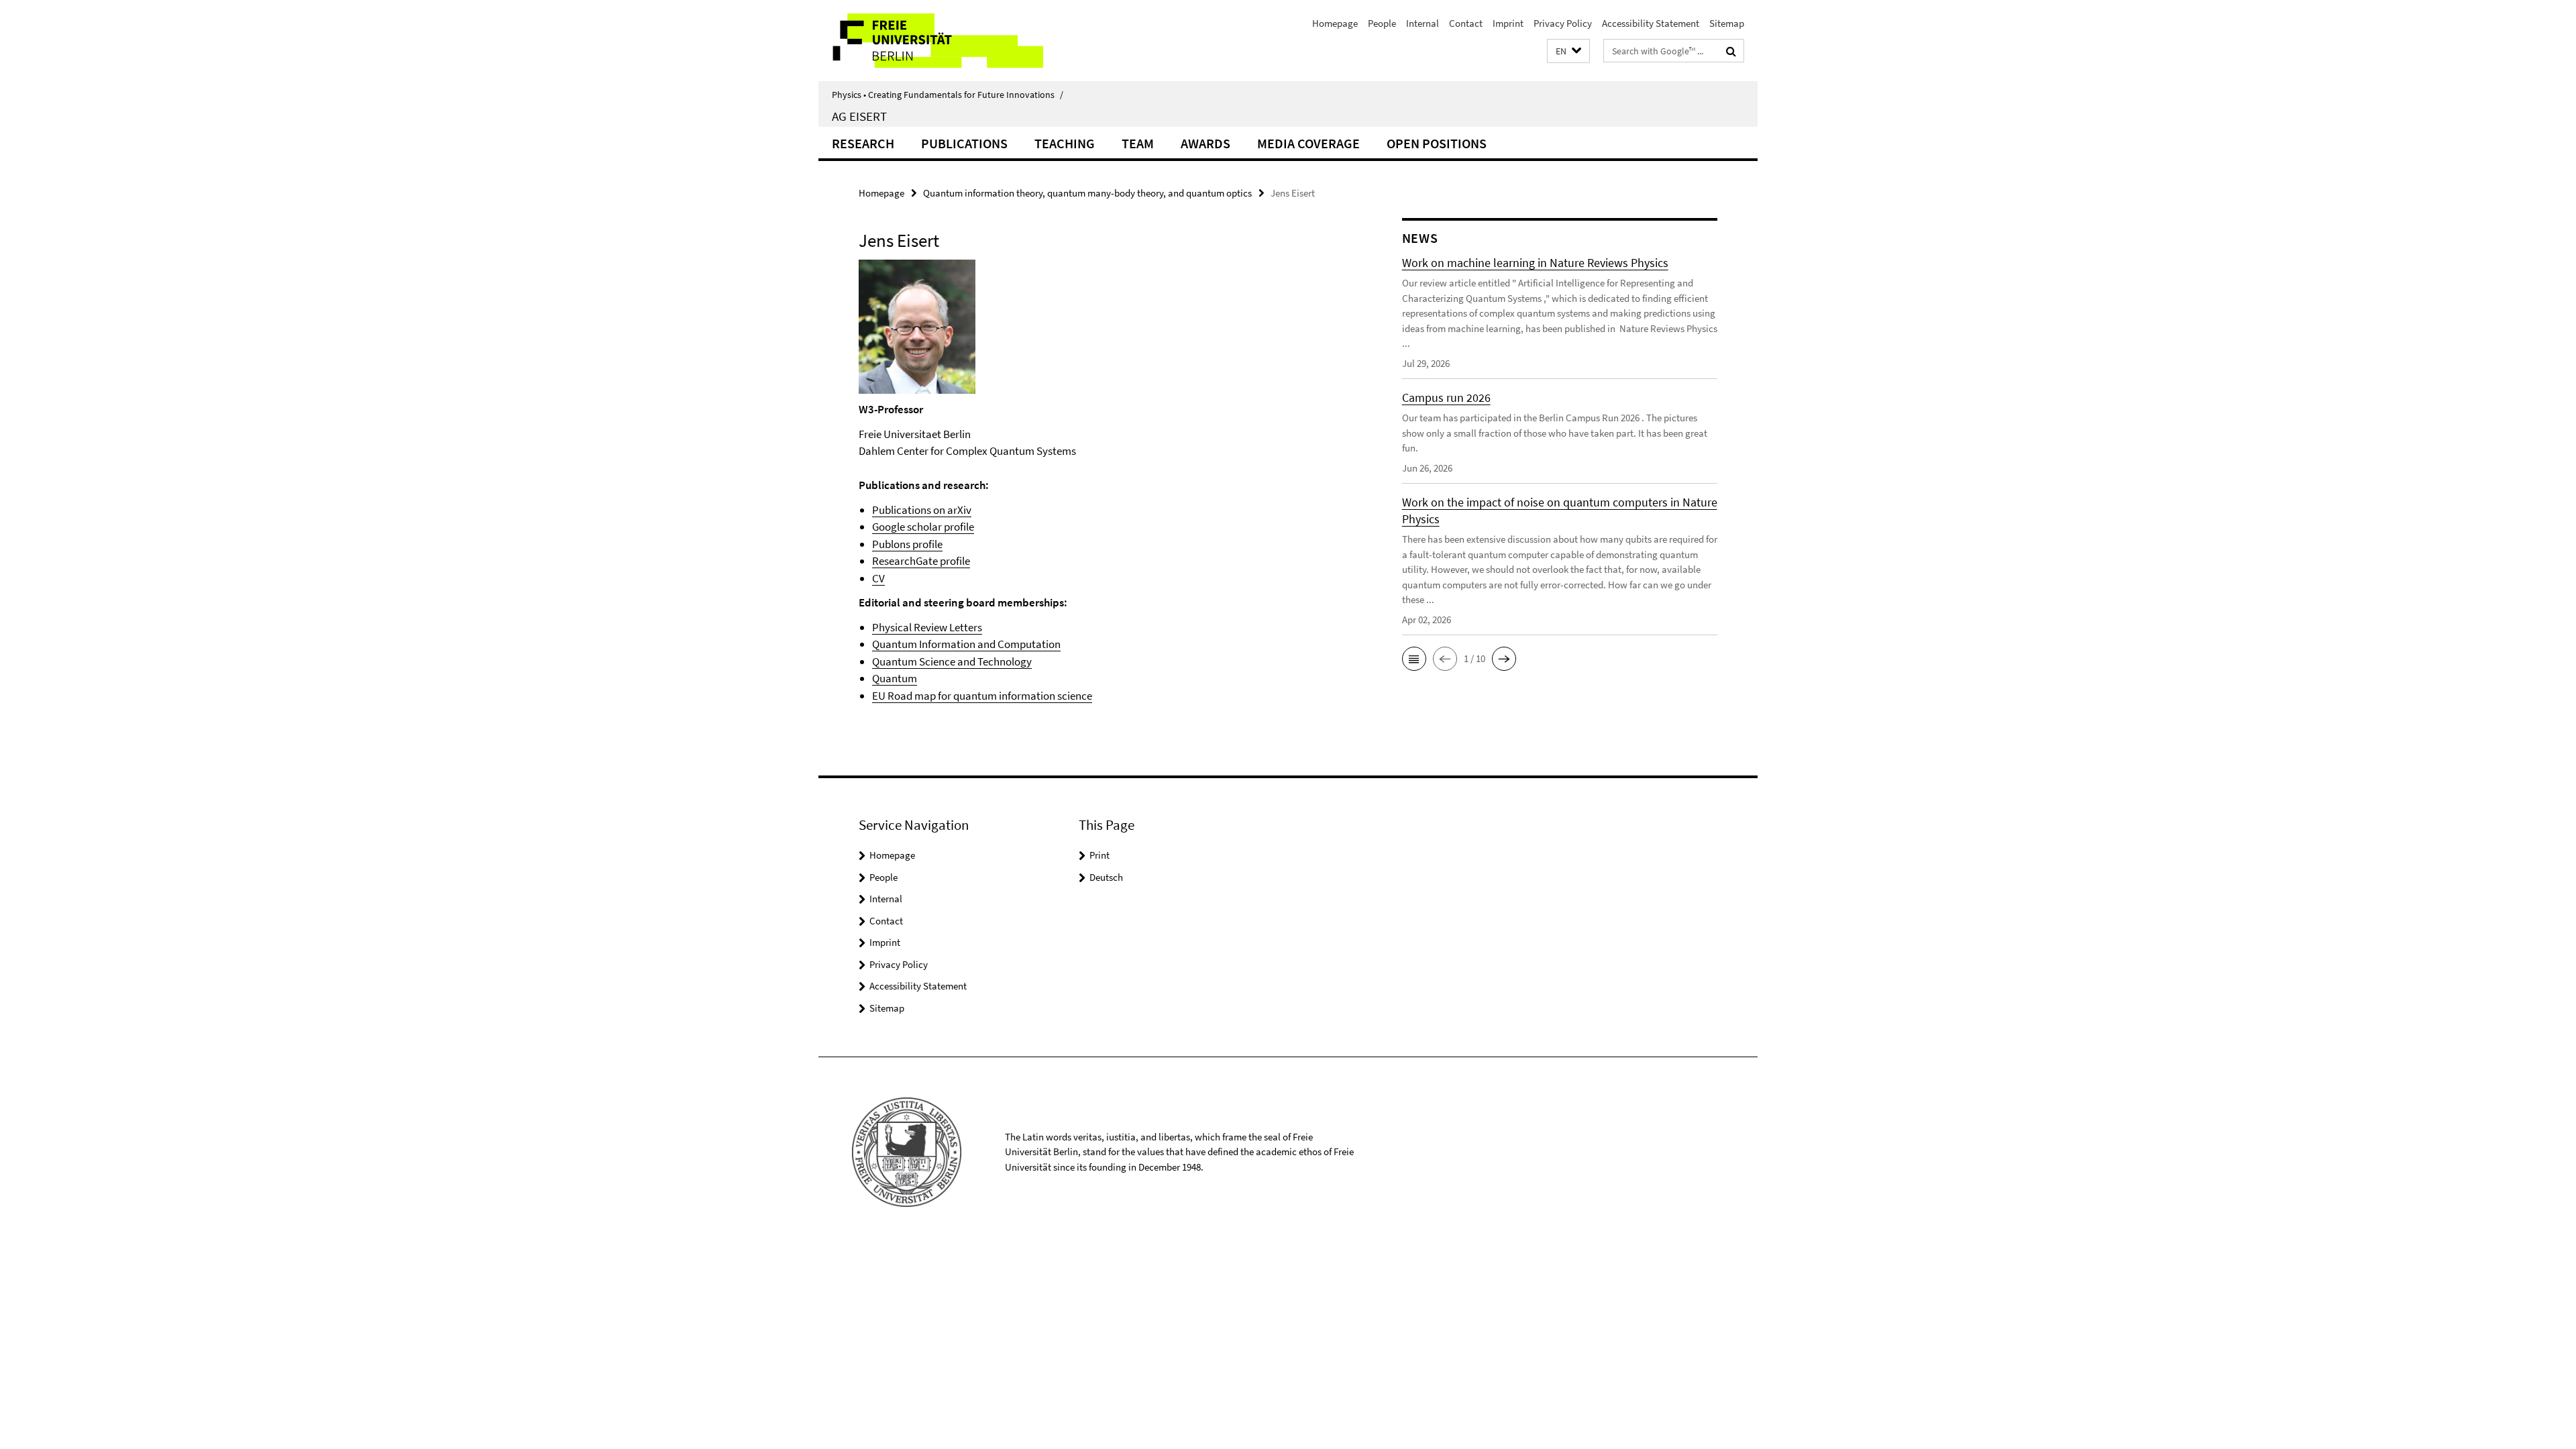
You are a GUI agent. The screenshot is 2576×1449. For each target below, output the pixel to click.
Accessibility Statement (1651, 23)
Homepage (1335, 23)
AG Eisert (859, 116)
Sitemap (1727, 23)
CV (878, 578)
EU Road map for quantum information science (982, 696)
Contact (1466, 23)
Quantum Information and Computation (966, 644)
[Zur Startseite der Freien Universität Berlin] (931, 41)
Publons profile (907, 544)
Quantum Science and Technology (952, 661)
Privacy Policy (1563, 23)
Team (1138, 143)
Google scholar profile (923, 527)
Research (863, 143)
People (1382, 23)
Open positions (1437, 143)
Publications (964, 143)
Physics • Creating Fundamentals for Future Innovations (948, 95)
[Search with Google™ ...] (1731, 51)
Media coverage (1308, 143)
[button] (1568, 51)
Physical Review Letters (927, 627)
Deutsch (1106, 877)
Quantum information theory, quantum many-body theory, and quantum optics (1087, 193)
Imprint (1508, 23)
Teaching (1065, 143)
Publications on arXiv (922, 510)
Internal (1423, 23)
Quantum (895, 678)
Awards (1205, 143)
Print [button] (1099, 855)
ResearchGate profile (921, 561)
